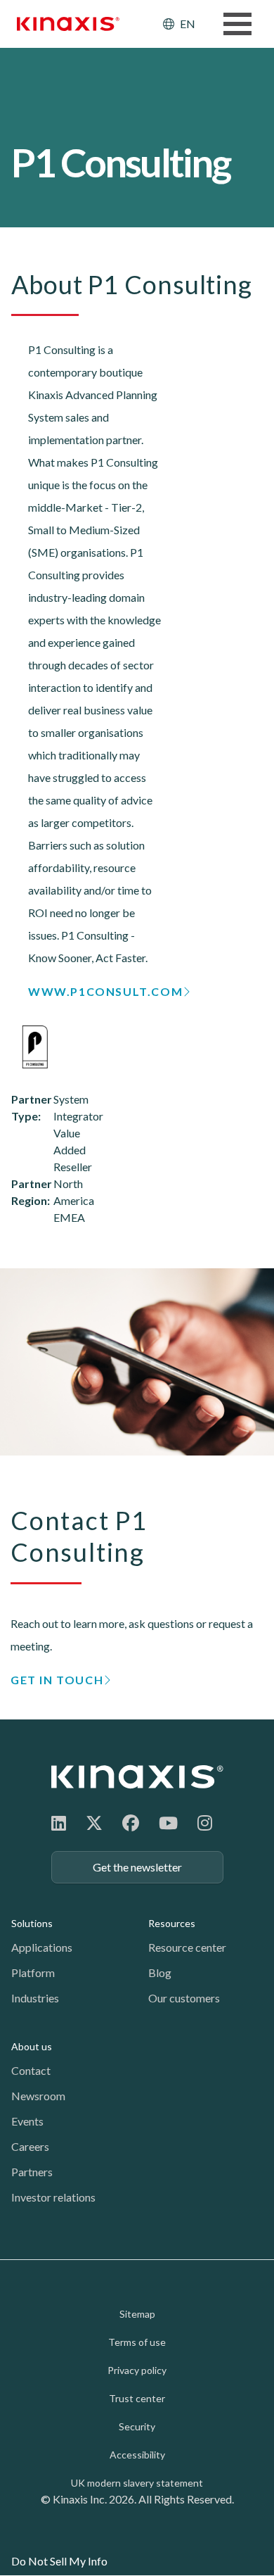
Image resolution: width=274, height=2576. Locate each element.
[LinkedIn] (59, 1823)
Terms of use (137, 2342)
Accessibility (137, 2455)
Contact (31, 2070)
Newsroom (38, 2096)
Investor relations (53, 2197)
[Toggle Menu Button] (237, 24)
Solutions (32, 1923)
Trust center (137, 2398)
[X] (94, 1823)
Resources (172, 1923)
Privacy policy (137, 2370)
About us (32, 2046)
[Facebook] (131, 1823)
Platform (33, 1972)
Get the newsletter (137, 1867)
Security (137, 2426)
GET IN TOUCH (57, 1680)
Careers (30, 2146)
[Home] (137, 1777)
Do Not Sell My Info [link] (59, 2561)
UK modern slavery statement (137, 2483)
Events (27, 2121)
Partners (32, 2172)
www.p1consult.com (105, 991)
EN (188, 24)
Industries (35, 1998)
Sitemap (137, 2314)
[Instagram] (205, 1823)
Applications (42, 1947)
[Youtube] (168, 1823)
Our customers (184, 1998)
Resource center (187, 1947)
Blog (160, 1972)
